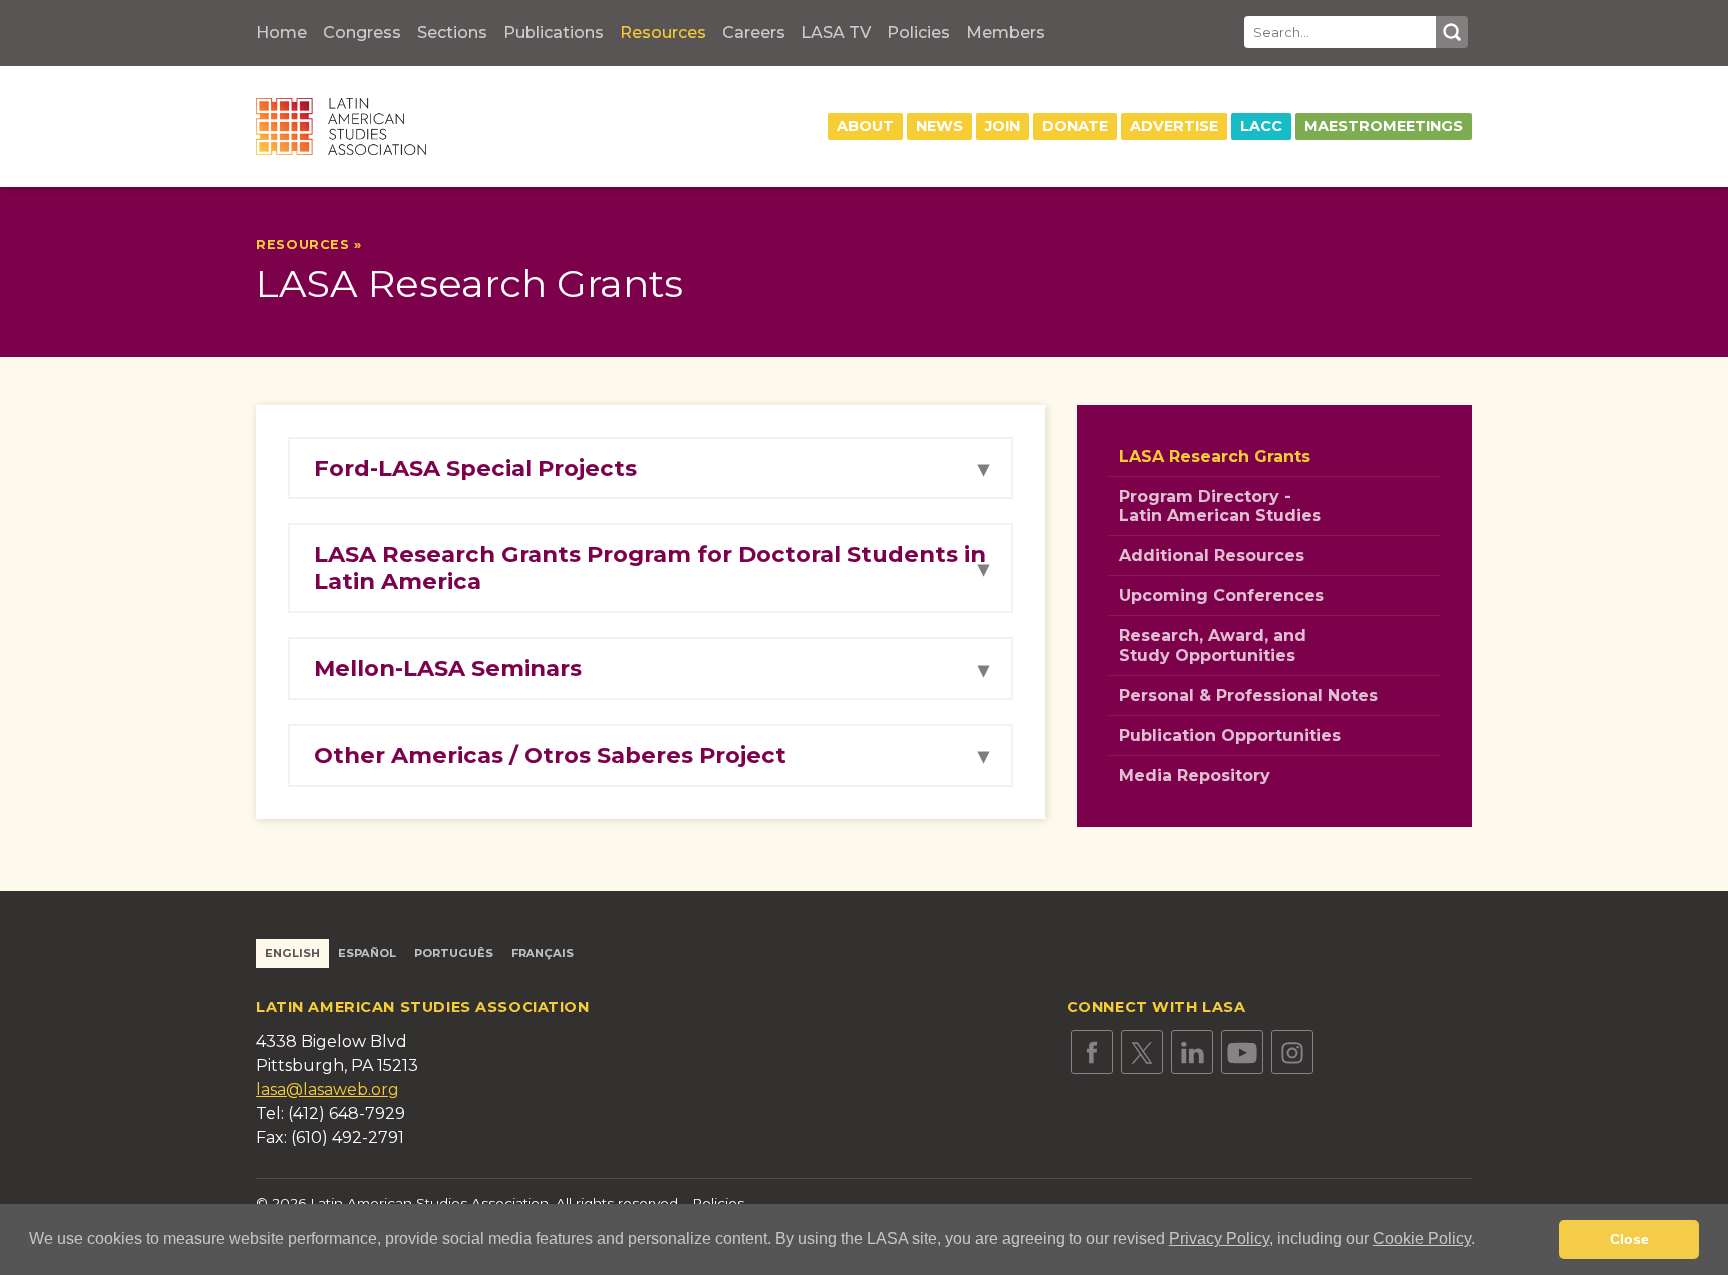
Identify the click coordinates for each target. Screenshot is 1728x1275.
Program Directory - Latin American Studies (1220, 506)
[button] (1482, 1241)
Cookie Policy (1422, 1238)
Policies (918, 32)
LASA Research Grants (1214, 456)
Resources (663, 32)
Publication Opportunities (1230, 735)
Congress (362, 32)
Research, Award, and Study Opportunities (1212, 645)
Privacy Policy (1219, 1238)
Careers (753, 32)
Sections (452, 32)
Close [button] (1629, 1239)
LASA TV (836, 32)
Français (542, 953)
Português (453, 953)
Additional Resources (1211, 555)
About (865, 126)
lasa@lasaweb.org (327, 1089)
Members (1005, 32)
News (939, 126)
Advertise (1174, 126)
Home (281, 32)
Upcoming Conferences (1221, 595)
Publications (553, 32)
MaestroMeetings (1383, 126)
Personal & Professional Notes (1248, 695)
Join (1002, 126)
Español (367, 953)
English (292, 953)
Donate (1075, 126)
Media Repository (1194, 775)
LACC (1261, 126)
